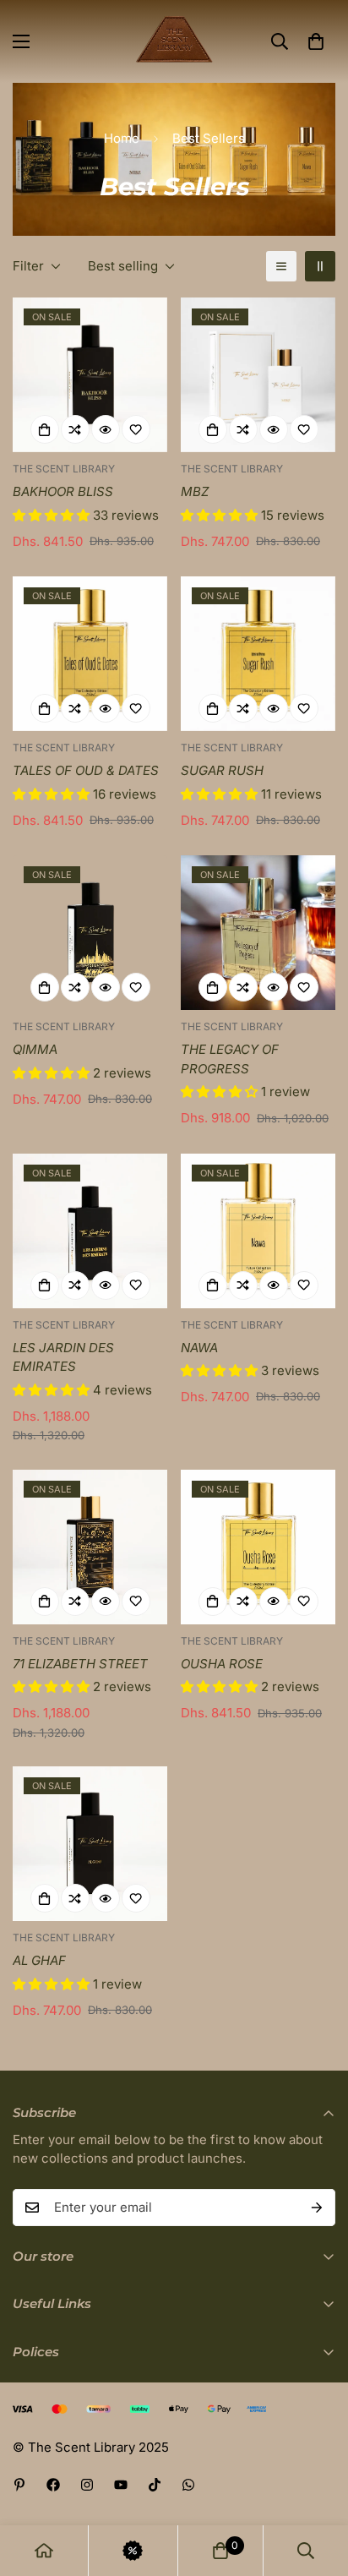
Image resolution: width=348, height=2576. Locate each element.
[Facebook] (53, 2485)
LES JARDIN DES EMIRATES (63, 1357)
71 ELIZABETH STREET (80, 1664)
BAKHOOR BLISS (63, 491)
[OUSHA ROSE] (258, 1547)
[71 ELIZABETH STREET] (90, 1547)
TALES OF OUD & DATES (86, 770)
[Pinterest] (19, 2485)
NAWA (199, 1348)
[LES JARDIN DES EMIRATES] (90, 1231)
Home (122, 138)
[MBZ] (258, 375)
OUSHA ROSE (222, 1664)
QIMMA (35, 1049)
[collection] (133, 2551)
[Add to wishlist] (136, 429)
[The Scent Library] (174, 41)
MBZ (195, 491)
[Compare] (75, 429)
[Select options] (45, 429)
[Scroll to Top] (318, 2486)
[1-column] (281, 266)
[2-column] (320, 266)
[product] (44, 2551)
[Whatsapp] (188, 2485)
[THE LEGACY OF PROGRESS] (258, 933)
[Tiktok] (155, 2485)
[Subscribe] (317, 2208)
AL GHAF (39, 1960)
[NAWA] (258, 1231)
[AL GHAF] (90, 1844)
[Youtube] (121, 2485)
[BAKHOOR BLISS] (90, 375)
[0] (316, 41)
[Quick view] (106, 429)
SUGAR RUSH (222, 770)
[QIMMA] (90, 933)
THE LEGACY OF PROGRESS (230, 1059)
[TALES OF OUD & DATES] (90, 654)
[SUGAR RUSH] (258, 654)
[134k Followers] (87, 2485)
